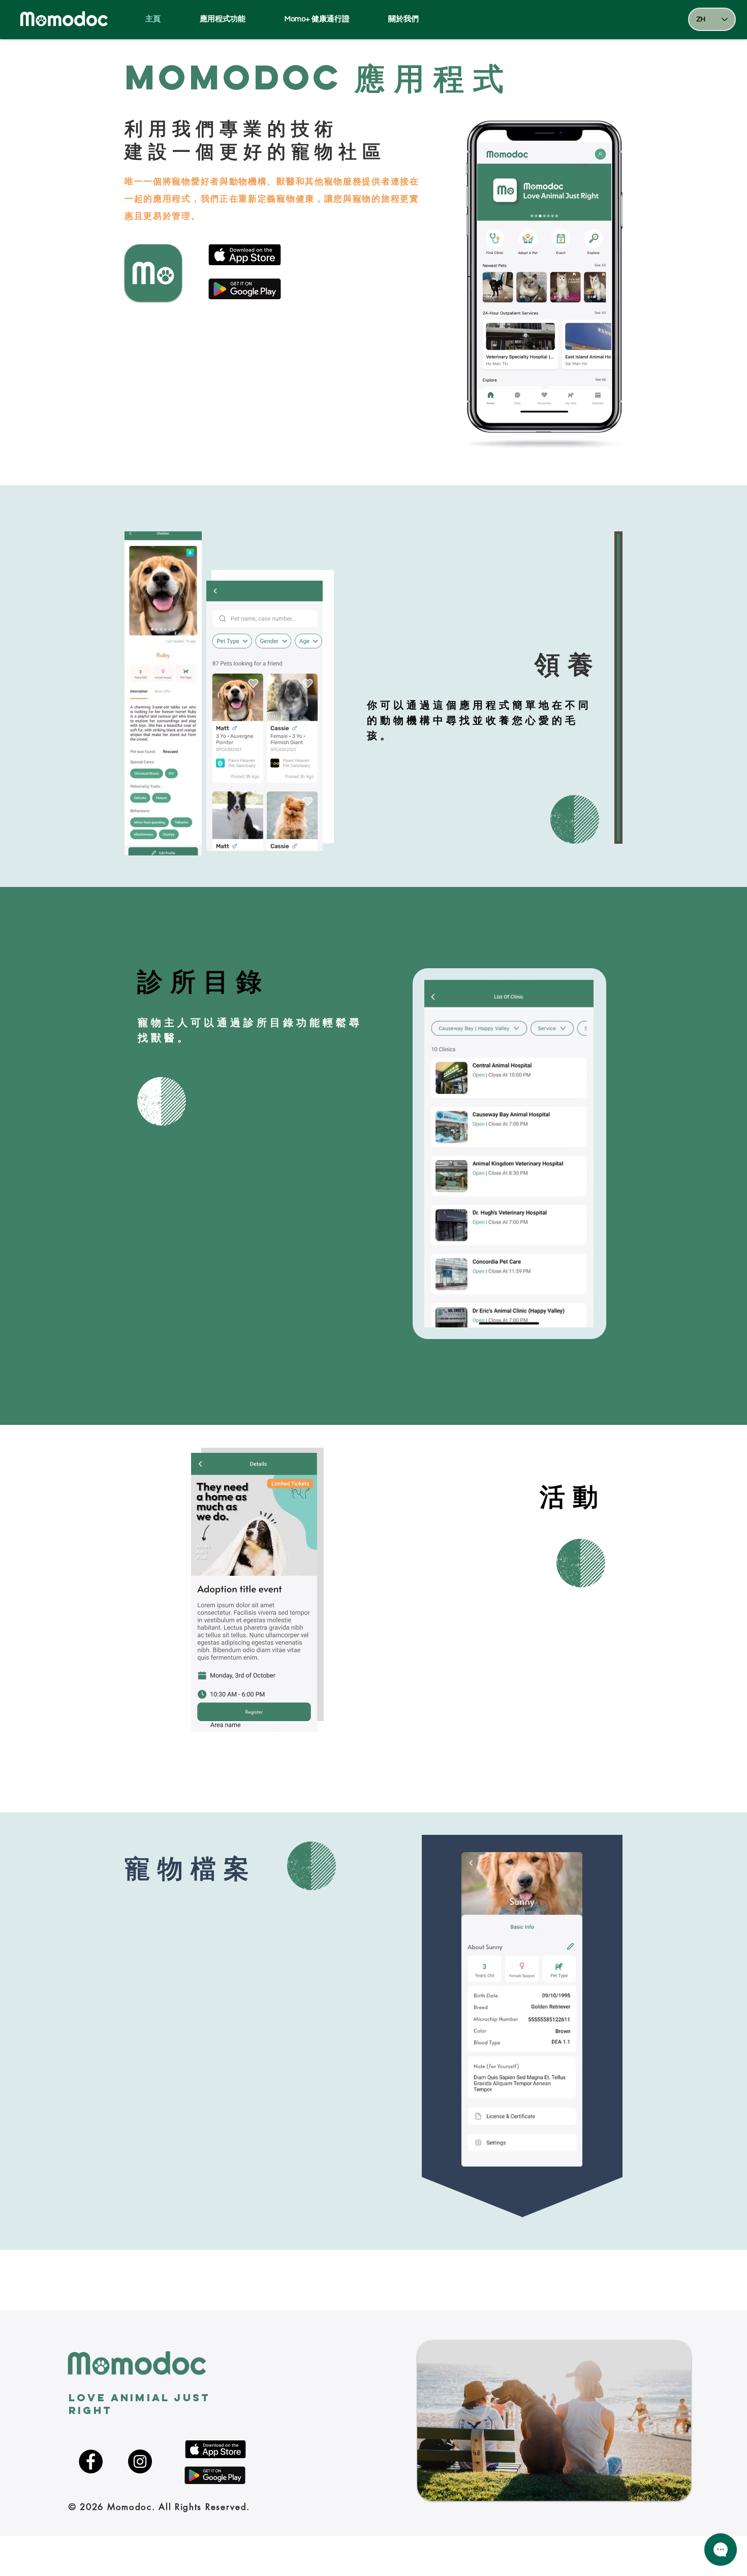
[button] (415, 19)
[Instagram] (140, 2461)
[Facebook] (91, 2461)
